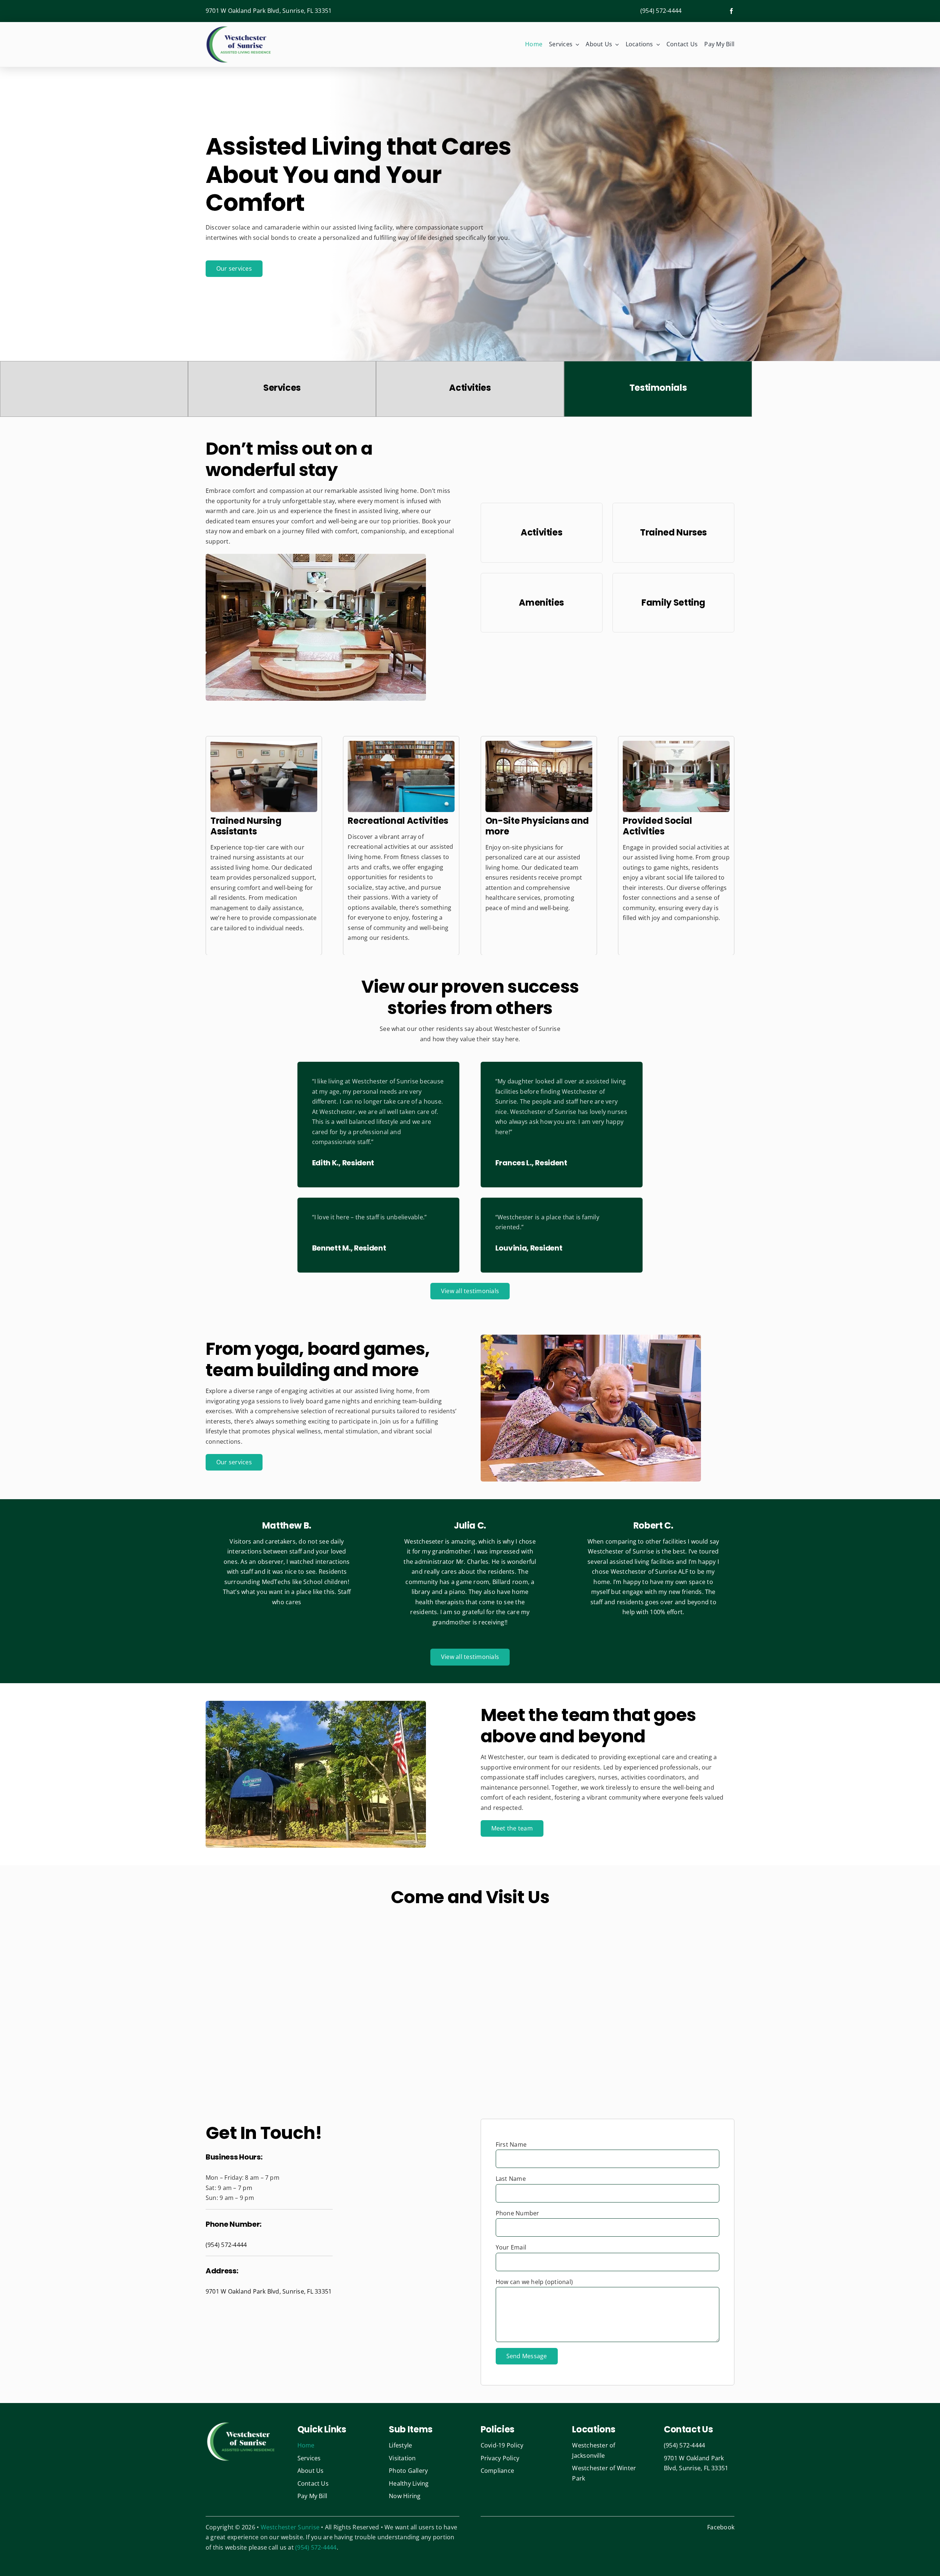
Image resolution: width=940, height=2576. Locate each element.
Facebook (721, 2527)
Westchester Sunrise (290, 2527)
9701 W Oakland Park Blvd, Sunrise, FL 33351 (269, 11)
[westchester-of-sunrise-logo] (239, 28)
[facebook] (731, 11)
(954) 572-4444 (661, 11)
